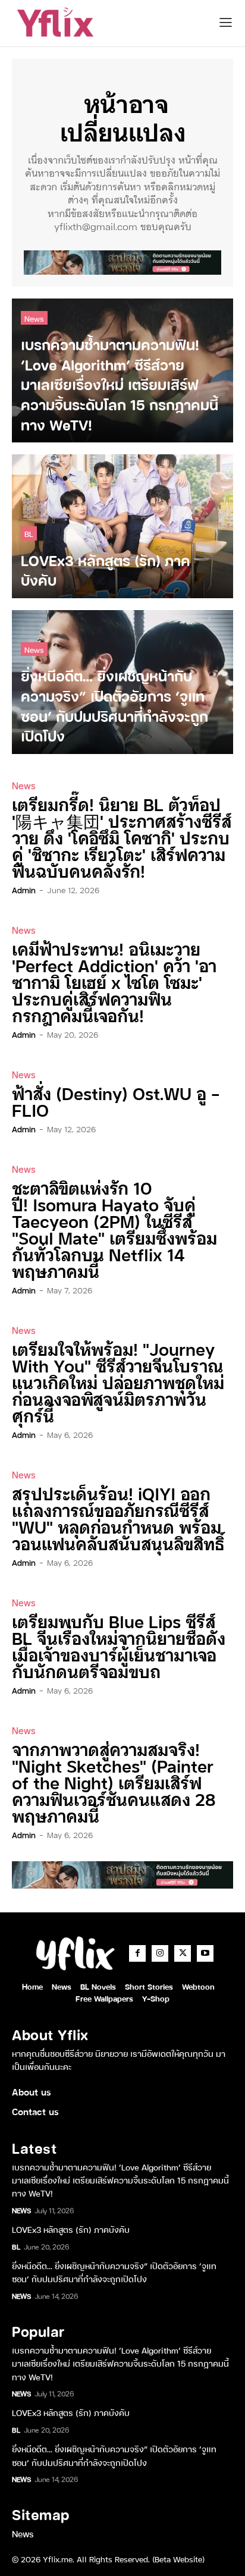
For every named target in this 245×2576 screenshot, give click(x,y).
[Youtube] (205, 1953)
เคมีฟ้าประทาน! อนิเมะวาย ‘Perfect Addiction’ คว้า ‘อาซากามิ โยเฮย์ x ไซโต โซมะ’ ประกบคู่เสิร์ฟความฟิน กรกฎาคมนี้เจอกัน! (114, 981)
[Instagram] (160, 1953)
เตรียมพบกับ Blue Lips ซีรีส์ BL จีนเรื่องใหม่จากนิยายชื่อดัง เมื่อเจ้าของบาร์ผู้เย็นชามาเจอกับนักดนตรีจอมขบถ (119, 1646)
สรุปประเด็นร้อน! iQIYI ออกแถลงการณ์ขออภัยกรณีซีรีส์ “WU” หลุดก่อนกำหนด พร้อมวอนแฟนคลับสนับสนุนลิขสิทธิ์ (118, 1518)
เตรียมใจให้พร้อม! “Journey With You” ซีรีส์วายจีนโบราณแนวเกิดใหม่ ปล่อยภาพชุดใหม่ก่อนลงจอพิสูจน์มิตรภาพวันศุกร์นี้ (118, 1382)
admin (24, 890)
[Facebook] (137, 1953)
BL (29, 533)
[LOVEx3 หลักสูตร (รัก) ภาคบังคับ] (122, 526)
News (34, 318)
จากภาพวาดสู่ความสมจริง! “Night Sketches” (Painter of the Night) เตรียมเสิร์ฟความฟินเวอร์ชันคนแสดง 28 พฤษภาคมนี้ (114, 1782)
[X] (183, 1953)
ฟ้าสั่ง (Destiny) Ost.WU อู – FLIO (116, 1101)
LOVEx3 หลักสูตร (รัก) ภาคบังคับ (71, 2229)
